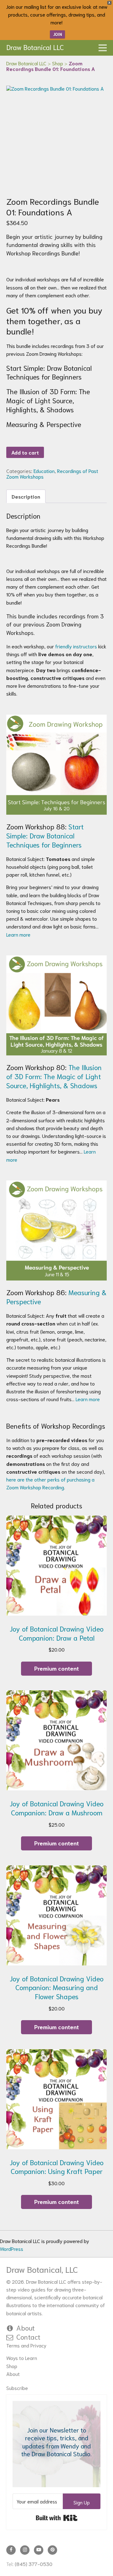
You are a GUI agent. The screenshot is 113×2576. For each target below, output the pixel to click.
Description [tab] (26, 496)
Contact (28, 2337)
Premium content (56, 1668)
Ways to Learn (22, 2358)
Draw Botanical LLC (35, 47)
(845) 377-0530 (34, 2564)
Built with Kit (57, 2518)
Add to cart (25, 452)
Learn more (19, 934)
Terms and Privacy (26, 2345)
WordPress (12, 2249)
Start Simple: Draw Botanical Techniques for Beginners (45, 835)
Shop (12, 2366)
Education (44, 471)
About (26, 2327)
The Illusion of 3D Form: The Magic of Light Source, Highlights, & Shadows (54, 1076)
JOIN (57, 34)
